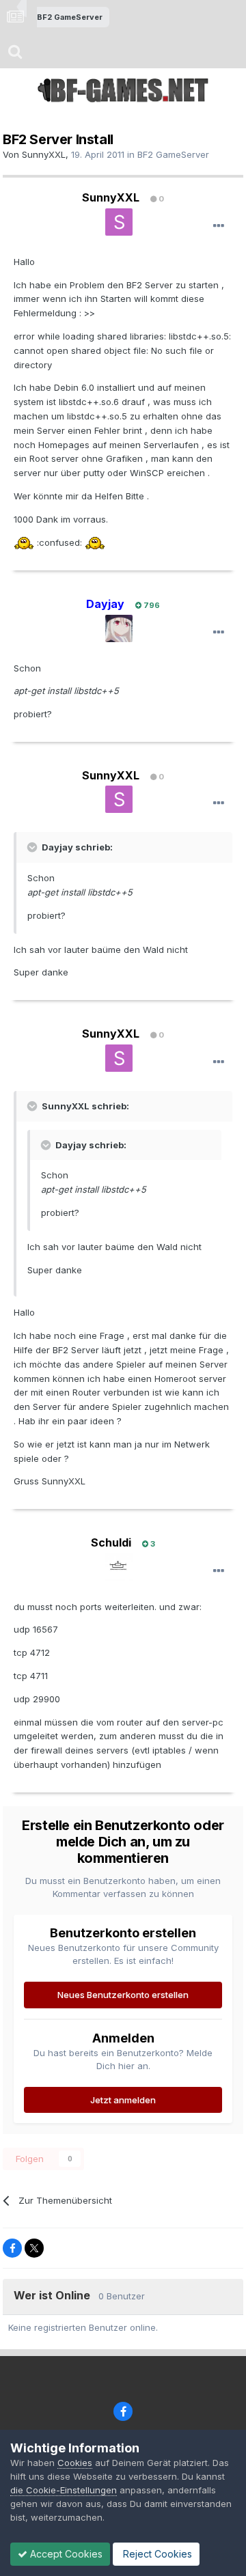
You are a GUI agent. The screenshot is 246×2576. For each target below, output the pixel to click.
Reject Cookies (156, 2554)
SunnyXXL (44, 154)
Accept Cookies (65, 2554)
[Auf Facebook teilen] (12, 2248)
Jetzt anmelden (123, 2100)
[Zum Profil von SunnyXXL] (119, 222)
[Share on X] (34, 2248)
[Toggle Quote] (33, 847)
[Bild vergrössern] (24, 542)
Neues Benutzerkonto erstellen (123, 1995)
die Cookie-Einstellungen (64, 2490)
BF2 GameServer (173, 154)
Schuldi (111, 1542)
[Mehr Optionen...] (219, 226)
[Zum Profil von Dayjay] (119, 628)
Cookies (75, 2463)
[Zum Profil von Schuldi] (119, 1567)
